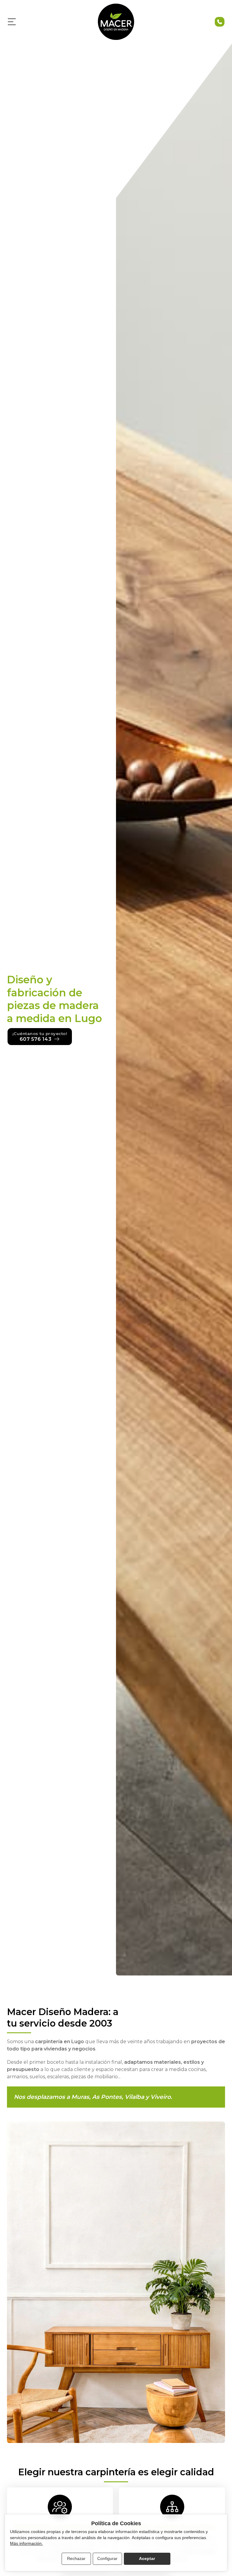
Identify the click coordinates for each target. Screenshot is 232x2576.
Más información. (26, 2543)
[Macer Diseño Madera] (116, 22)
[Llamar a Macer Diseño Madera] (220, 22)
